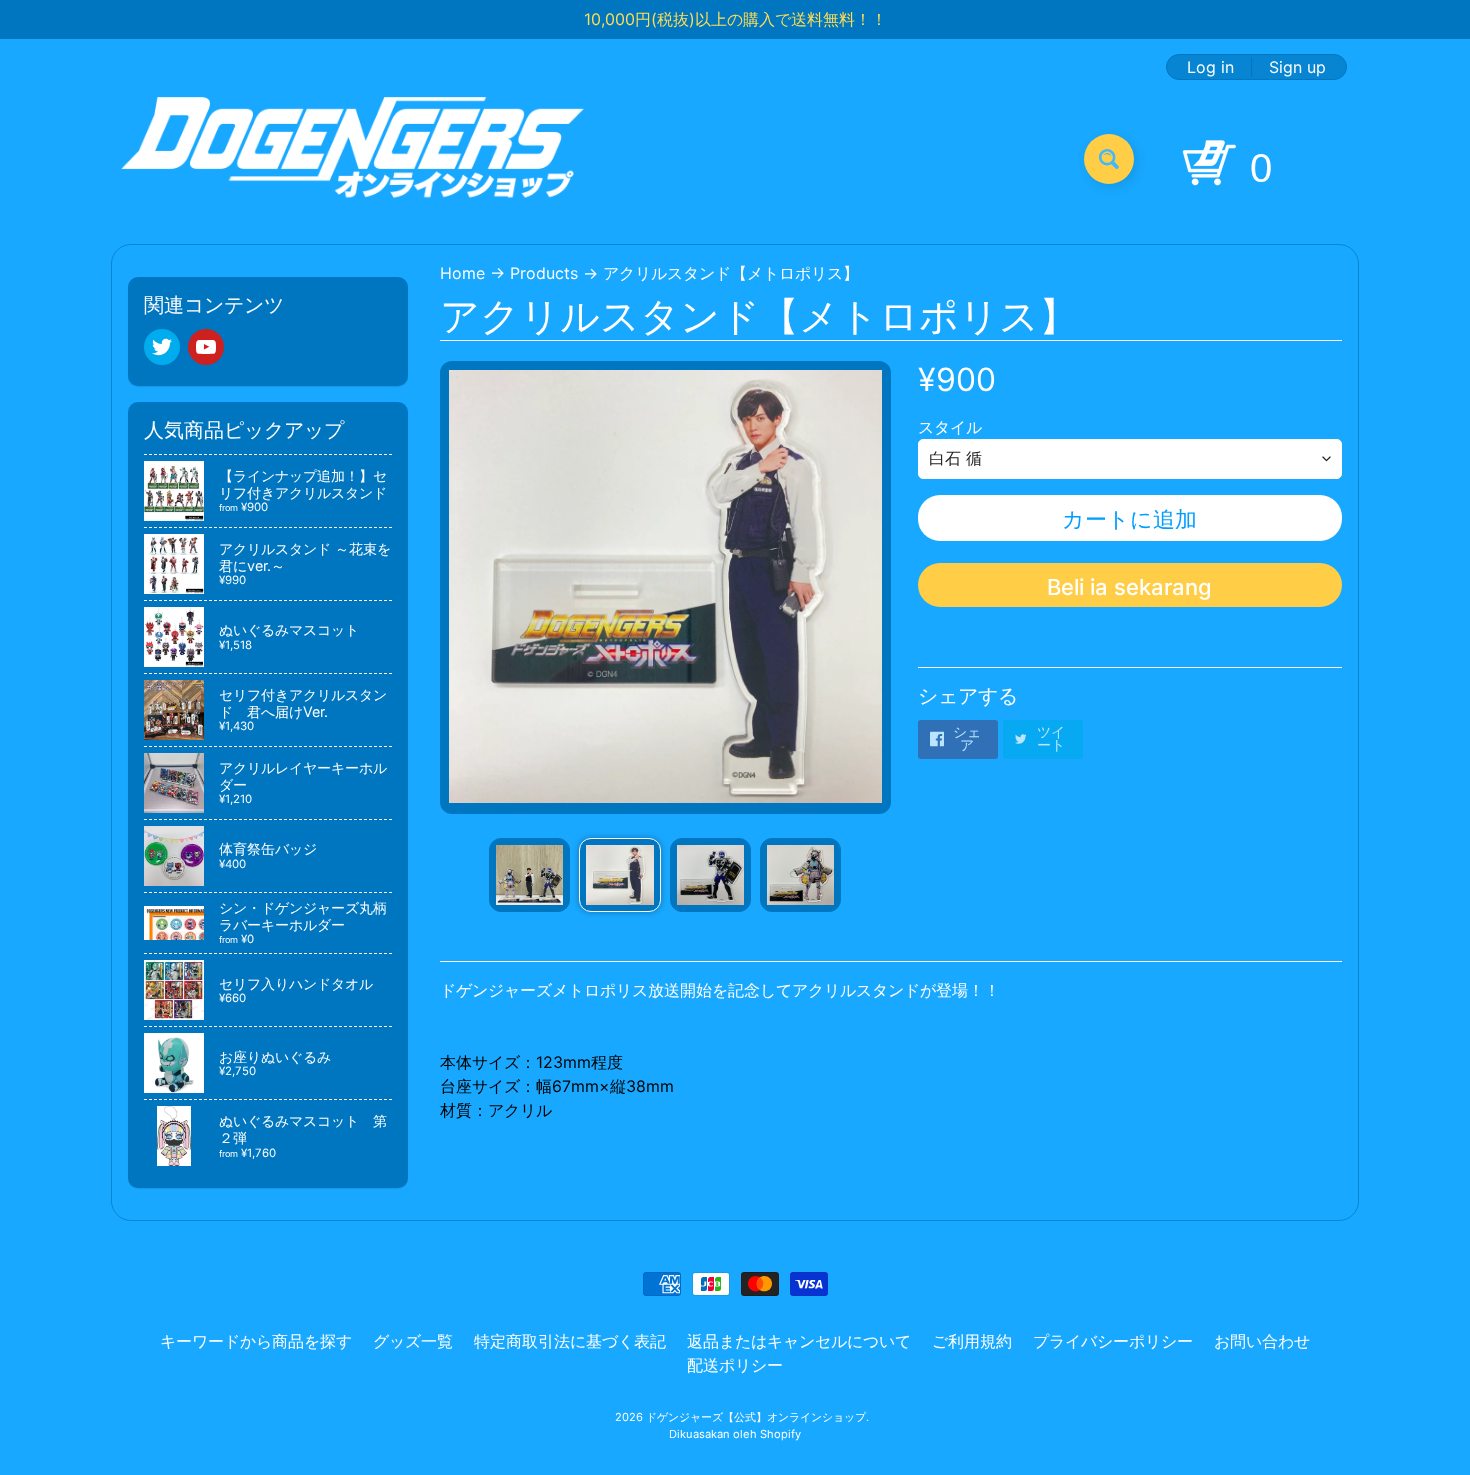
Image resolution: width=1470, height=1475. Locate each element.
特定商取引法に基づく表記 (570, 1341)
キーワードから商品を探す (256, 1341)
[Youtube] (206, 347)
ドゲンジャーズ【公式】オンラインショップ (756, 1417)
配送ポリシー (735, 1365)
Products (544, 273)
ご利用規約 (972, 1341)
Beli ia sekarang (1129, 587)
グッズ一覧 (413, 1341)
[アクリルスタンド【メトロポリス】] (529, 875)
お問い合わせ (1262, 1341)
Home (462, 273)
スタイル (950, 427)
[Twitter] (162, 347)
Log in (1210, 67)
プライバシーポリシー (1113, 1341)
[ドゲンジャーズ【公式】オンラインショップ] (353, 158)
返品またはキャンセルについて (799, 1341)
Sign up (1297, 67)
